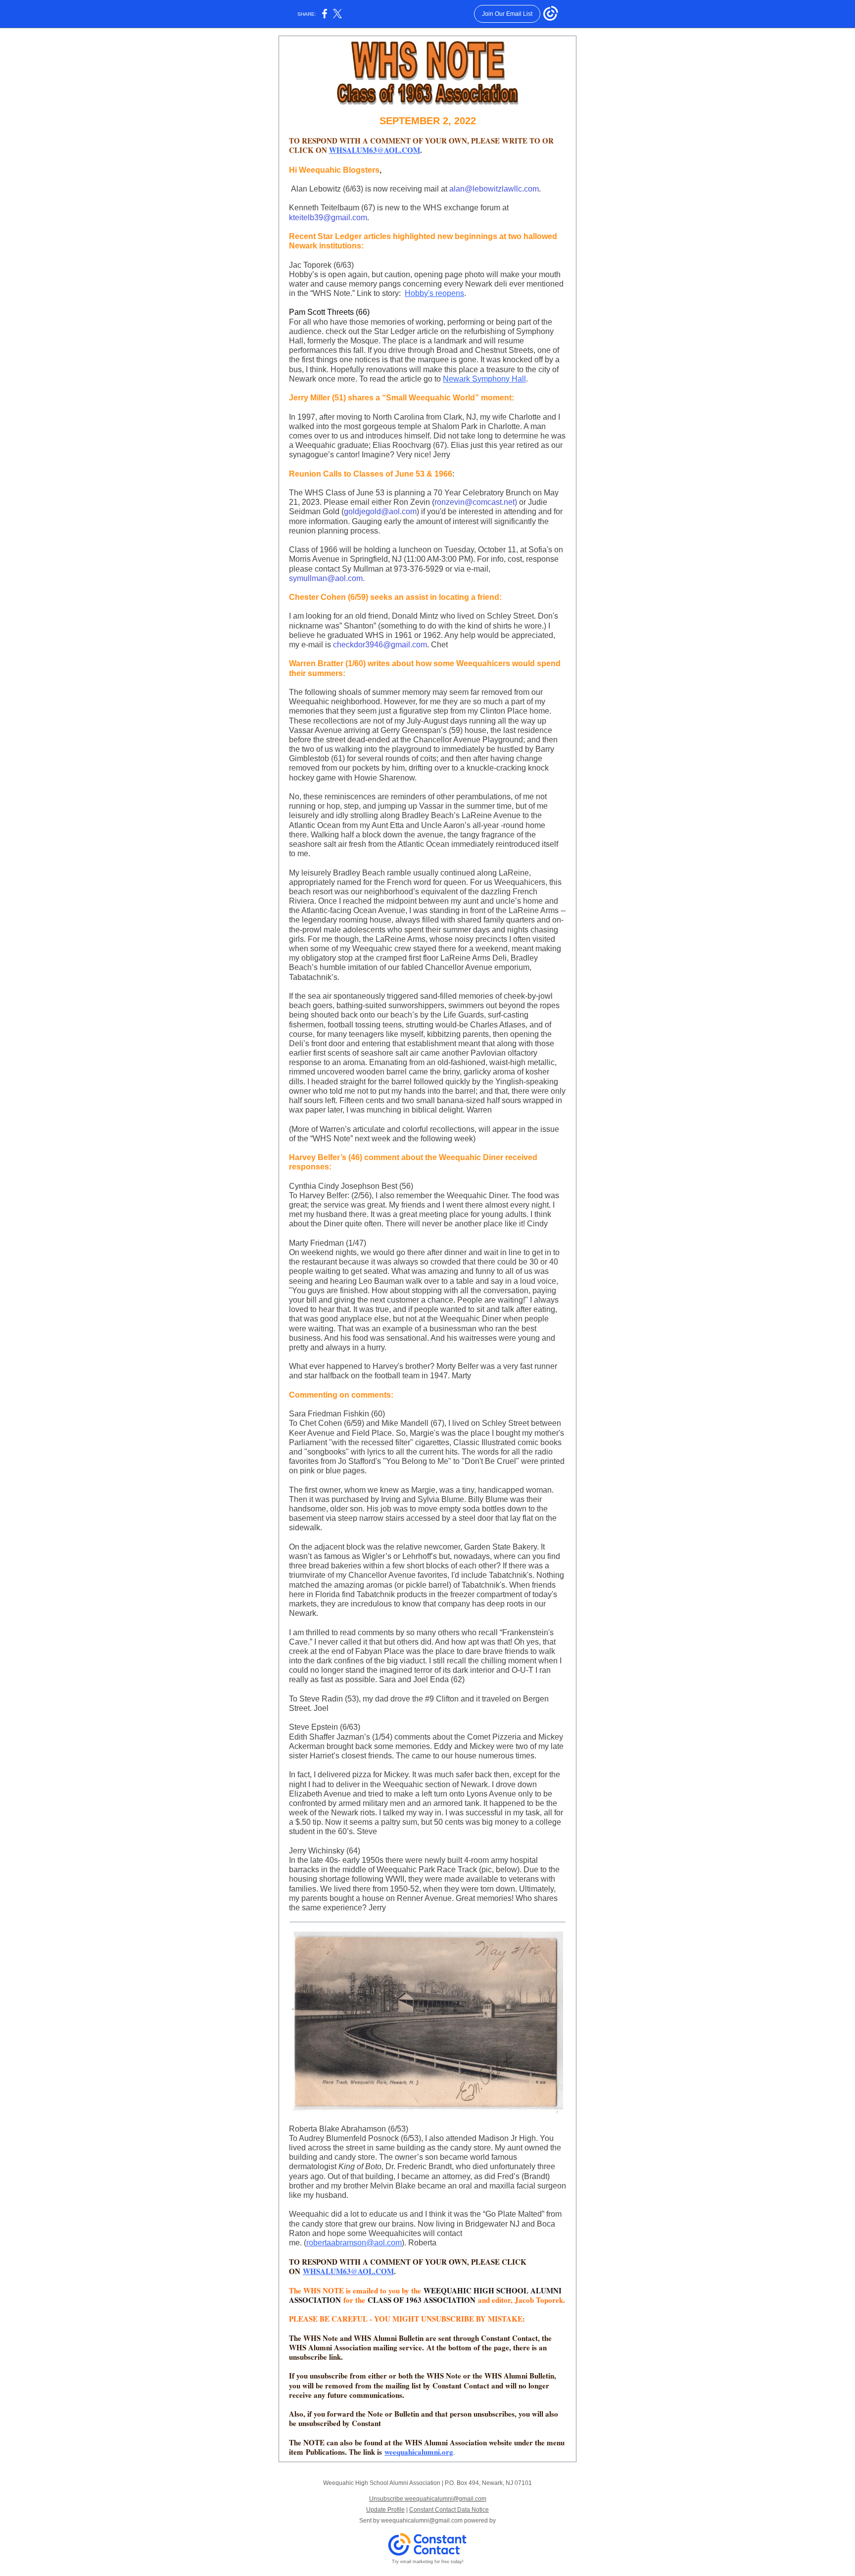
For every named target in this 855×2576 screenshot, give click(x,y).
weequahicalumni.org (419, 2452)
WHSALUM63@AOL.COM (375, 150)
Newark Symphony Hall (484, 379)
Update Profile (385, 2510)
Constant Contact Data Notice (449, 2510)
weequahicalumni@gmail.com (422, 2521)
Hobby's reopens (434, 293)
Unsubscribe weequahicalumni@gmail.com (428, 2499)
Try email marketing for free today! (428, 2562)
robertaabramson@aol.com (354, 2243)
